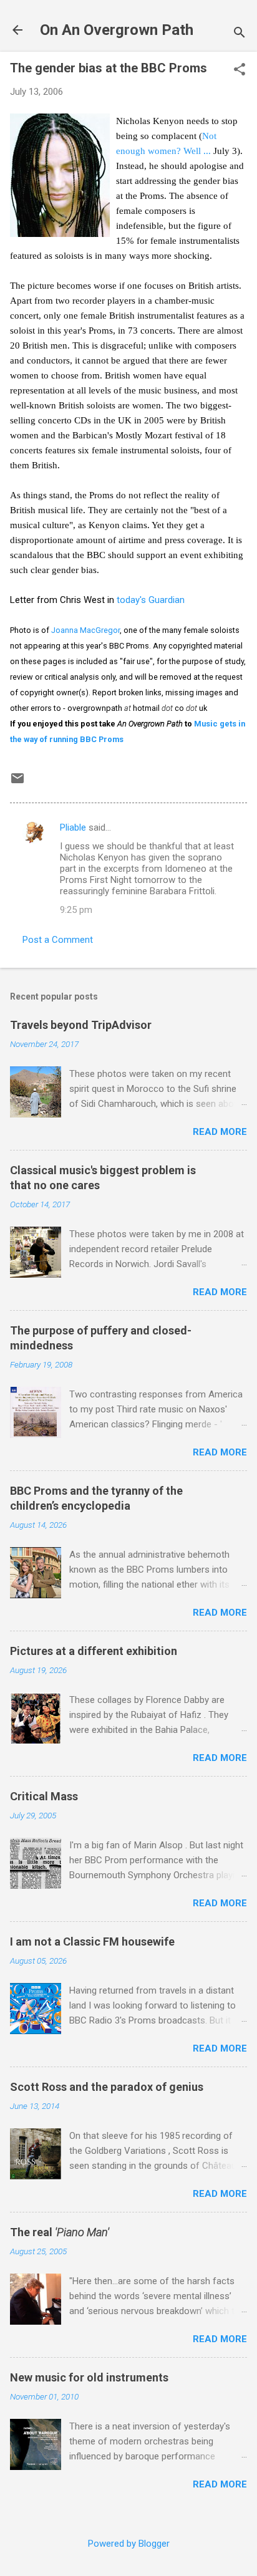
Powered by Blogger (129, 2544)
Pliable (73, 827)
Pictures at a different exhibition (94, 1651)
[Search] (240, 34)
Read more (220, 1132)
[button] (240, 70)
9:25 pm (76, 910)
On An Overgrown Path (117, 30)
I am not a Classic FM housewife (92, 1942)
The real (60, 2232)
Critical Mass (44, 1796)
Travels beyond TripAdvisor (81, 1025)
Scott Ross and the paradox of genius (107, 2087)
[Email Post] (17, 783)
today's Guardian (151, 600)
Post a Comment (58, 940)
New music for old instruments (89, 2377)
